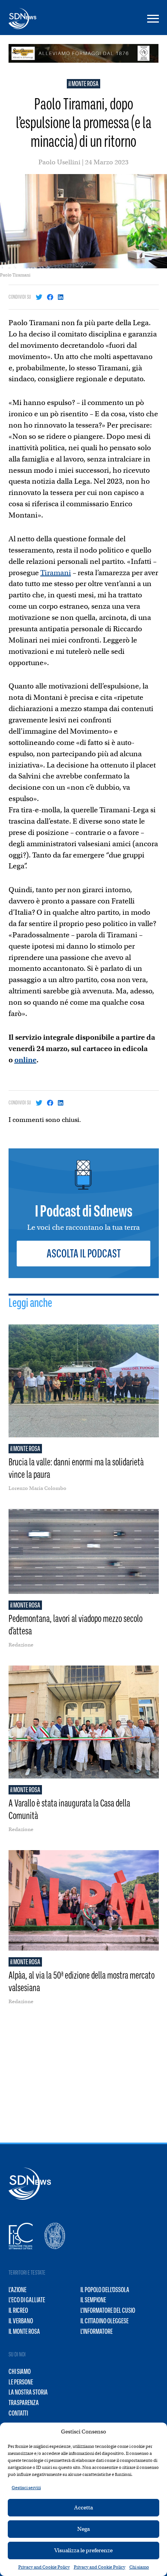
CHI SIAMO (20, 2372)
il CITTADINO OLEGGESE (104, 2321)
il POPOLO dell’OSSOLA (105, 2290)
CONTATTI (18, 2413)
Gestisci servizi (26, 2488)
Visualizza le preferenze (83, 2550)
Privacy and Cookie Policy (44, 2567)
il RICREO (18, 2310)
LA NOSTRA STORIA (28, 2392)
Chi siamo (139, 2567)
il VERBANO (21, 2321)
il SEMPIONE (93, 2300)
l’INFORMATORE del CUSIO (108, 2310)
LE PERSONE (21, 2382)
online (25, 1060)
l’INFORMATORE (97, 2331)
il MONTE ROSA (83, 84)
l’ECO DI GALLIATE (27, 2300)
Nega (83, 2529)
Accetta (83, 2507)
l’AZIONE (17, 2290)
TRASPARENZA (24, 2403)
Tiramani (56, 573)
